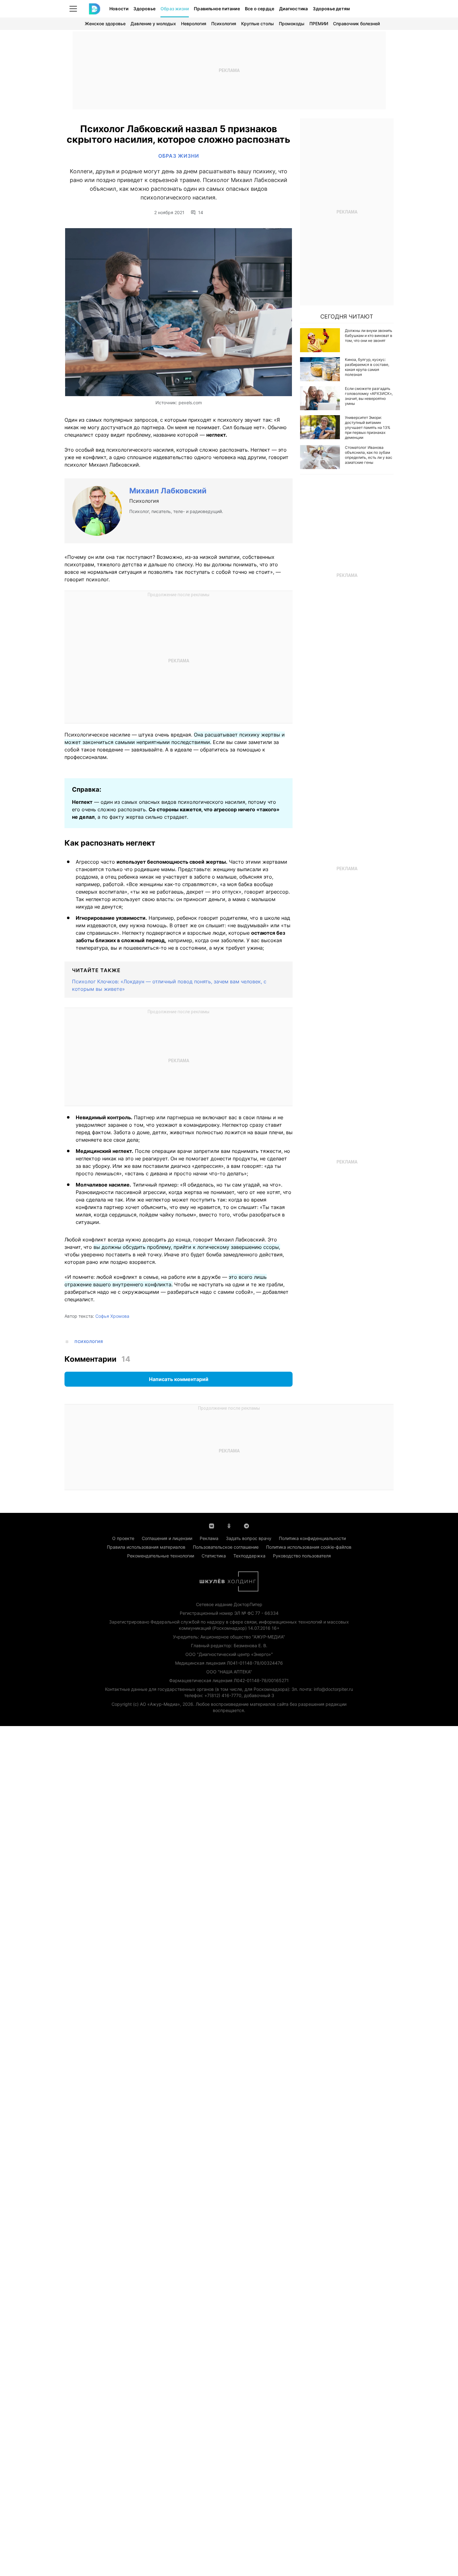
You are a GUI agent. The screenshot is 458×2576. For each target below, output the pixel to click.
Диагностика (293, 9)
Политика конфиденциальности (312, 1538)
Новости (119, 9)
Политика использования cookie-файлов (309, 1547)
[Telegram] (246, 1525)
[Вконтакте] (212, 1525)
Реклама (209, 1538)
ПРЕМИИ (319, 24)
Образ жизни (175, 9)
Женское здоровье (105, 24)
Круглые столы (258, 24)
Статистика (214, 1556)
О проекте (123, 1538)
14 (201, 213)
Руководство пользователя (302, 1556)
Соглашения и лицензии (167, 1538)
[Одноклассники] (229, 1525)
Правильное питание (217, 9)
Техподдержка (249, 1556)
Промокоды (292, 24)
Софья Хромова (112, 1316)
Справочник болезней (356, 24)
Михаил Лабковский (168, 491)
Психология (224, 24)
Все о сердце (260, 9)
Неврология (194, 24)
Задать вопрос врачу (249, 1538)
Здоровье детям (331, 9)
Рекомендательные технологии (161, 1556)
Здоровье (144, 9)
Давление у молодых (153, 24)
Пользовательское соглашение (226, 1547)
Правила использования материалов (146, 1547)
